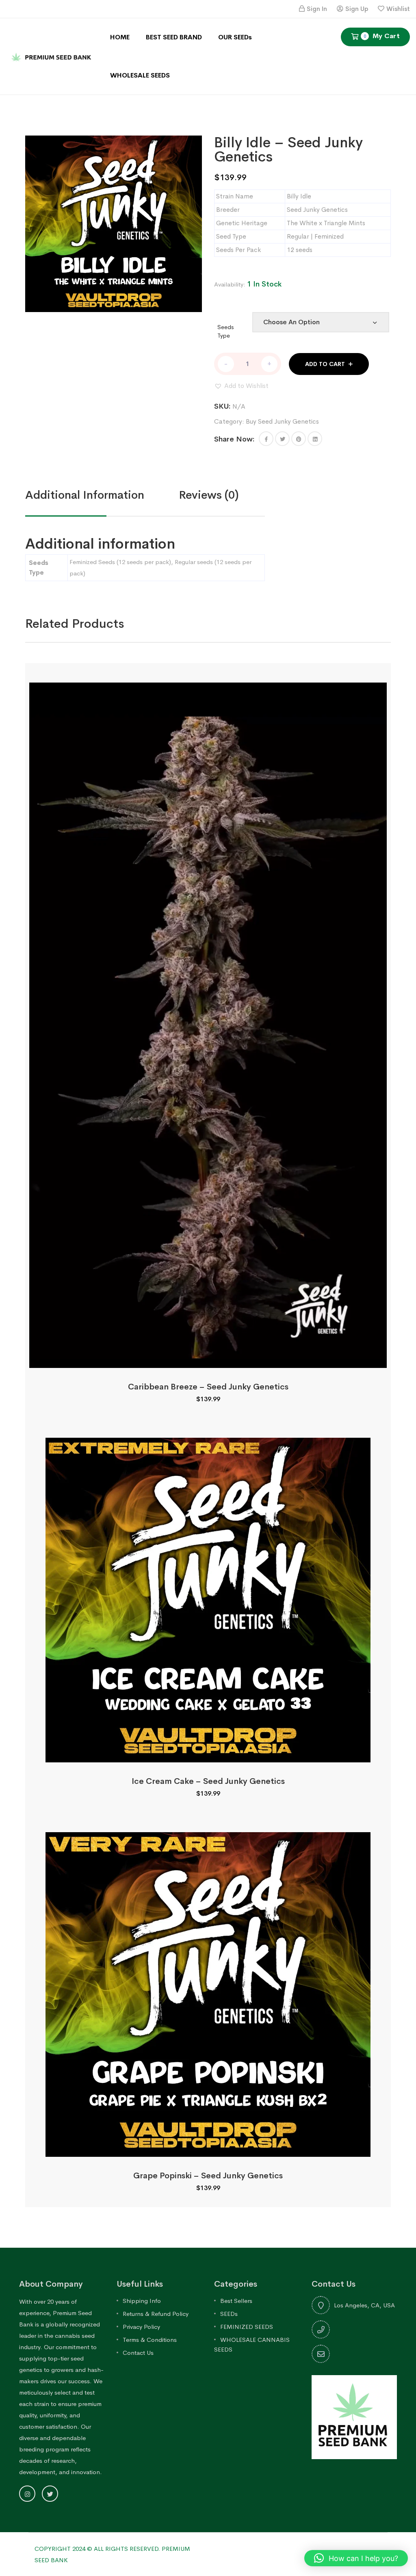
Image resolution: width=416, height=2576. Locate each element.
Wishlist (398, 9)
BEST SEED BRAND (174, 37)
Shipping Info (142, 2301)
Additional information (85, 495)
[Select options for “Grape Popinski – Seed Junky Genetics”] (208, 2148)
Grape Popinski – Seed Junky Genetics (208, 2176)
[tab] (102, 495)
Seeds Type (225, 331)
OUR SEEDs (235, 37)
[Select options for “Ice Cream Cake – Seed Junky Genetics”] (208, 1753)
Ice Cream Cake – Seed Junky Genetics (208, 1781)
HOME (120, 37)
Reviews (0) (209, 495)
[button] (241, 386)
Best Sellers (236, 2301)
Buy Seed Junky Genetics (282, 421)
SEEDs (229, 2314)
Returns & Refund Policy (156, 2314)
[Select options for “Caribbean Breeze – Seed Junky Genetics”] (208, 1359)
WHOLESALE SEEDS (140, 75)
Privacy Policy (141, 2327)
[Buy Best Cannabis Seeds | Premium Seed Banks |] (52, 56)
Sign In (317, 9)
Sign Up (357, 9)
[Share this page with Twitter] (282, 439)
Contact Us (138, 2353)
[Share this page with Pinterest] (299, 439)
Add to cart (325, 364)
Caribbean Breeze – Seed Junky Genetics (208, 1387)
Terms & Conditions (150, 2340)
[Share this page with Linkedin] (315, 439)
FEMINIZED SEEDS (247, 2327)
